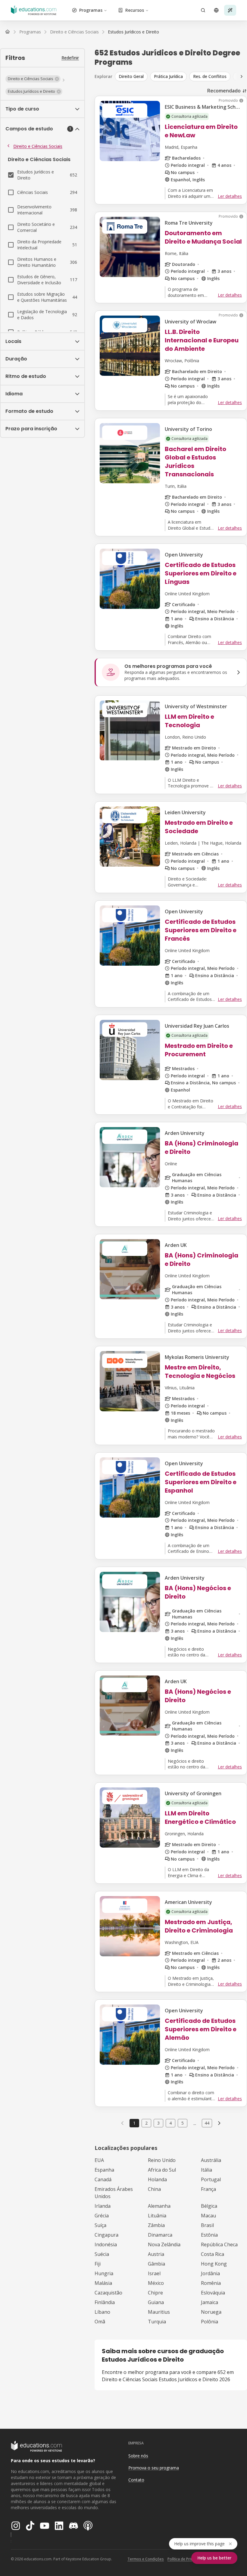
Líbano (102, 2312)
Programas (91, 10)
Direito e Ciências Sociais (38, 146)
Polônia (209, 2322)
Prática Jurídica (168, 76)
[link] (133, 32)
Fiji (98, 2264)
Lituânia (157, 2216)
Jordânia (210, 2273)
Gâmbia (156, 2264)
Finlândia (105, 2302)
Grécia (102, 2216)
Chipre (155, 2293)
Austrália (211, 2160)
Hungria (104, 2273)
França (208, 2189)
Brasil (207, 2225)
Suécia (102, 2254)
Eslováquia (213, 2293)
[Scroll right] (242, 76)
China (154, 2189)
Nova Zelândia (164, 2244)
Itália (206, 2170)
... (195, 2123)
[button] (33, 79)
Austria (156, 2254)
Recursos (135, 10)
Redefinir (70, 58)
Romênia (211, 2283)
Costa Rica (213, 2254)
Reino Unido (162, 2160)
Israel (154, 2273)
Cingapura (106, 2235)
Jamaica (209, 2302)
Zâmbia (156, 2225)
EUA (99, 2160)
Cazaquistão (108, 2293)
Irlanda (103, 2206)
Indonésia (106, 2244)
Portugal (211, 2179)
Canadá (103, 2179)
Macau (208, 2216)
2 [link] (146, 2123)
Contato (136, 2480)
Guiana (156, 2302)
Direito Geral (131, 76)
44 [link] (207, 2123)
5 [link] (183, 2123)
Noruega (211, 2312)
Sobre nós (138, 2456)
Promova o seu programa (154, 2468)
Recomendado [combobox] (224, 91)
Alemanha (159, 2206)
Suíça (100, 2225)
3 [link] (158, 2123)
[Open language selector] (216, 10)
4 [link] (170, 2123)
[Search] (203, 10)
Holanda (157, 2179)
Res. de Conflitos (210, 76)
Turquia (157, 2322)
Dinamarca (160, 2235)
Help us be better (214, 2558)
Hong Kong (214, 2264)
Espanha (104, 2170)
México (156, 2283)
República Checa (219, 2244)
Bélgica (209, 2206)
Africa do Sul (162, 2170)
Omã (100, 2322)
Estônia (209, 2235)
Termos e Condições (146, 2559)
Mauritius (159, 2312)
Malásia (103, 2283)
